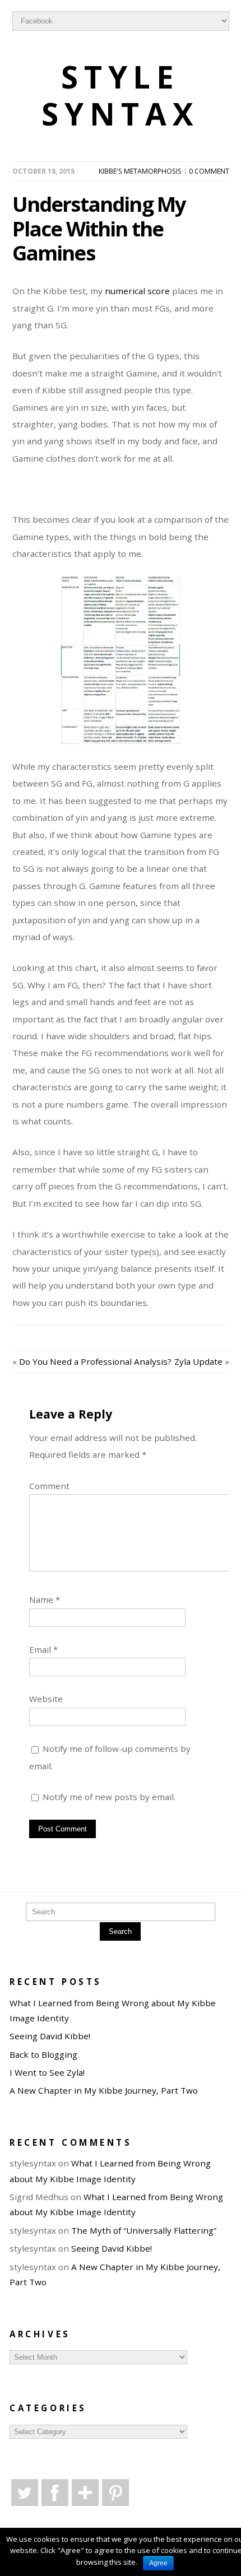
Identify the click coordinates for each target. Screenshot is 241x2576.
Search (120, 1931)
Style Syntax (121, 96)
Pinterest (115, 2493)
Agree (158, 2563)
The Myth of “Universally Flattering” (144, 2230)
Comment (49, 1486)
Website (46, 1699)
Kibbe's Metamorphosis (140, 171)
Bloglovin (85, 2493)
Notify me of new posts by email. (109, 1797)
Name (45, 1599)
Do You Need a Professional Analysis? (95, 1361)
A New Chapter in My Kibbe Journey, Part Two (104, 2090)
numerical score (137, 291)
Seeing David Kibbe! (50, 2036)
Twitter (25, 2493)
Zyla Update (198, 1361)
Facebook (55, 2493)
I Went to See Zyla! (47, 2072)
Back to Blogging (43, 2054)
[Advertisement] (127, 495)
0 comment (209, 171)
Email (43, 1649)
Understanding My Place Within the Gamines (99, 229)
